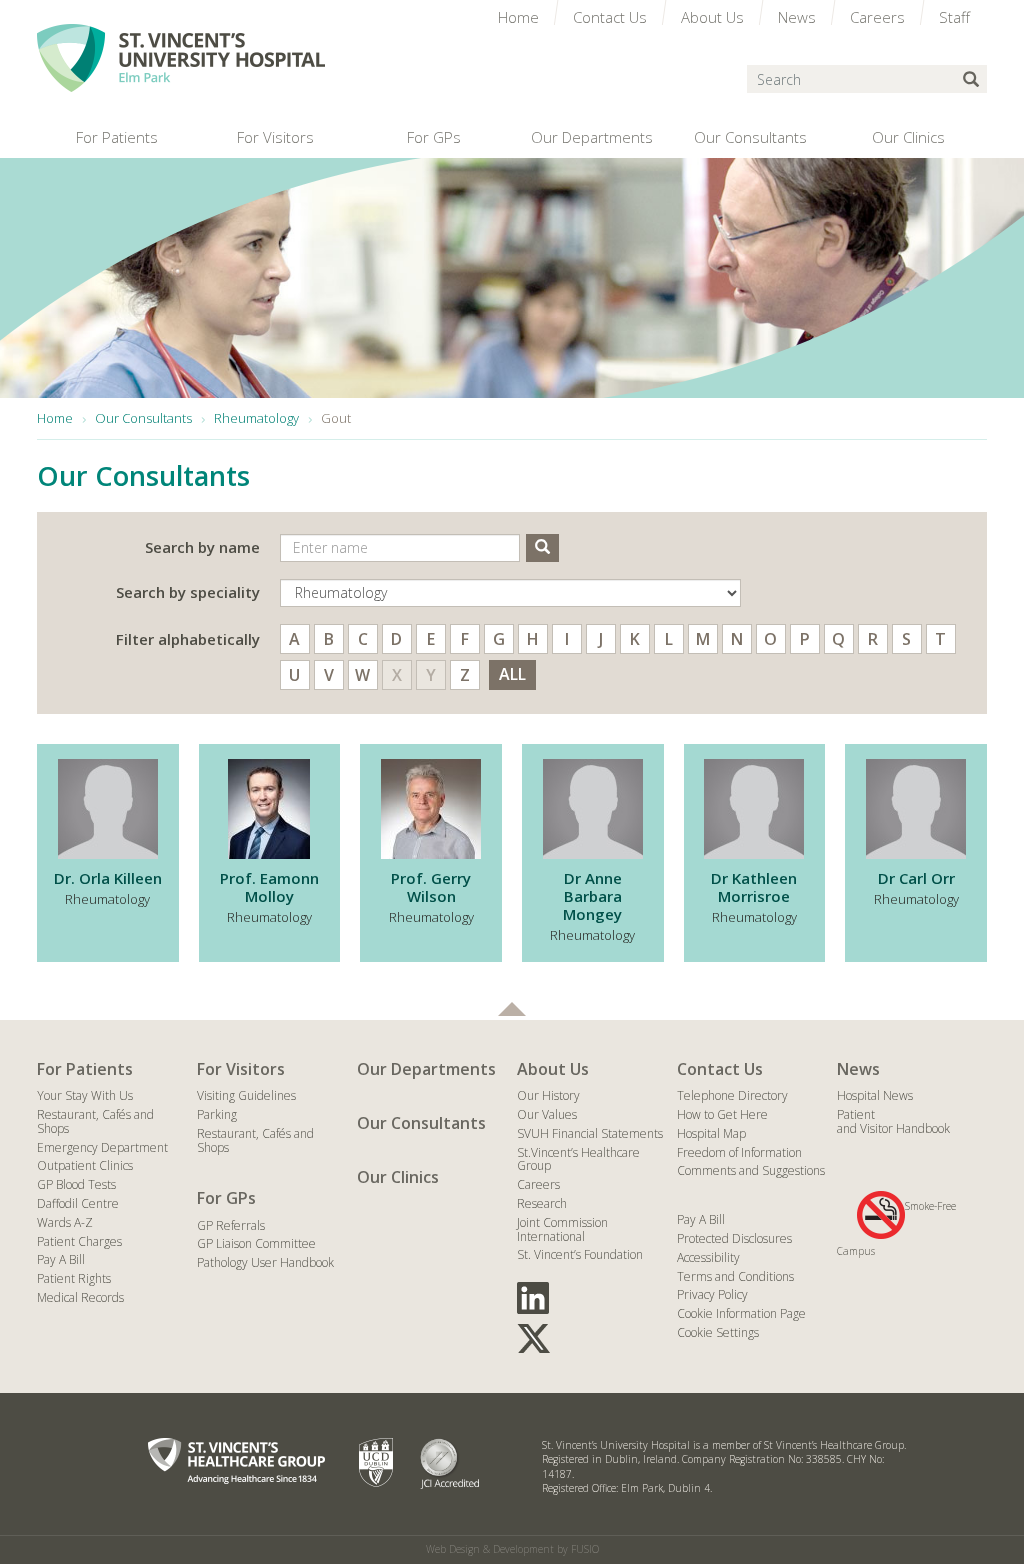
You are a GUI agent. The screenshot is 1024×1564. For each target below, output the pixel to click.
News (858, 1069)
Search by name (202, 547)
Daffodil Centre (78, 1203)
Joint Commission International (562, 1229)
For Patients (85, 1069)
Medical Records (80, 1297)
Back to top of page (512, 1009)
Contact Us (720, 1069)
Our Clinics (398, 1177)
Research (542, 1203)
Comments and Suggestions (751, 1170)
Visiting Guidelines (246, 1095)
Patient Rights (74, 1278)
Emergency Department (102, 1147)
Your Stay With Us (85, 1095)
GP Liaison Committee (256, 1243)
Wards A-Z (65, 1222)
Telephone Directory (732, 1095)
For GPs (226, 1198)
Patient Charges (79, 1241)
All (512, 674)
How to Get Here (722, 1114)
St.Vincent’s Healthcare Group (578, 1159)
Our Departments (426, 1069)
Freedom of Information (739, 1152)
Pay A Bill (61, 1259)
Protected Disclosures (734, 1238)
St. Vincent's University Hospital (181, 58)
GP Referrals (231, 1225)
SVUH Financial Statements (590, 1133)
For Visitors (241, 1069)
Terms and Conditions (735, 1276)
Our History (548, 1095)
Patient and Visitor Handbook (893, 1121)
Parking (217, 1114)
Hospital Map (711, 1133)
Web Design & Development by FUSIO (512, 1549)
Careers (538, 1184)
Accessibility (708, 1257)
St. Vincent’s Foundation (580, 1254)
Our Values (547, 1114)
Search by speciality (188, 592)
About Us (553, 1069)
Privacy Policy (712, 1294)
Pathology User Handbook (265, 1262)
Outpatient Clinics (85, 1165)
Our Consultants (421, 1123)
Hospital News (875, 1095)
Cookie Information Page (741, 1313)
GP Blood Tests (76, 1184)
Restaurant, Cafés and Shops (95, 1121)
